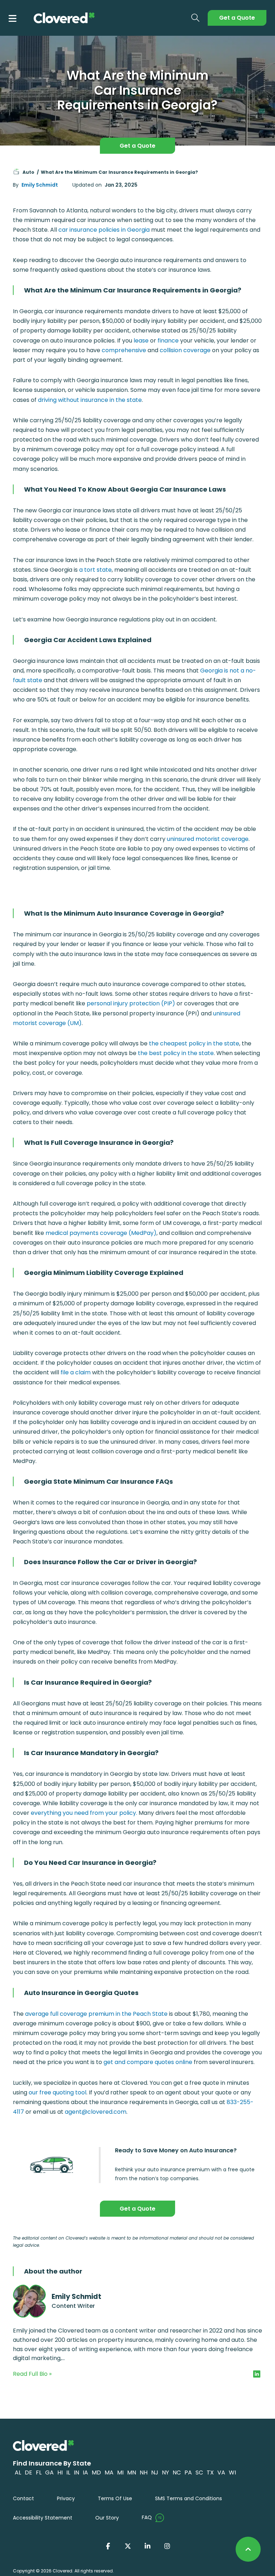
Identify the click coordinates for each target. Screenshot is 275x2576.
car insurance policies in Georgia (104, 230)
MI (120, 2472)
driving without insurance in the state (90, 400)
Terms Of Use (115, 2498)
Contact (23, 2498)
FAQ (147, 2517)
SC (199, 2472)
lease (141, 341)
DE (28, 2472)
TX (210, 2472)
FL (39, 2472)
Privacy (66, 2498)
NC (177, 2472)
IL (68, 2472)
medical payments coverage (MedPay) (101, 1233)
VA (221, 2472)
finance (168, 341)
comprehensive (124, 350)
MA (109, 2472)
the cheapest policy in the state (194, 1043)
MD (96, 2472)
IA (85, 2472)
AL (18, 2472)
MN (132, 2472)
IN (76, 2472)
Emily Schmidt (40, 185)
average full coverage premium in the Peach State (96, 2014)
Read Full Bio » (32, 2374)
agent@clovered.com (96, 2112)
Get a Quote (237, 18)
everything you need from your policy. (84, 1813)
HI (60, 2472)
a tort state (95, 570)
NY (165, 2472)
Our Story (107, 2518)
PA (188, 2472)
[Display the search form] (196, 18)
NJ (155, 2472)
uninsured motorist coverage (207, 839)
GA (49, 2472)
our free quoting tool (57, 2092)
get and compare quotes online (148, 2062)
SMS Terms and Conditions (189, 2498)
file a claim (76, 1372)
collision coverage (185, 350)
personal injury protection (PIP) (131, 1003)
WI (232, 2472)
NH (144, 2472)
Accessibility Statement (43, 2518)
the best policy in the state (176, 1053)
